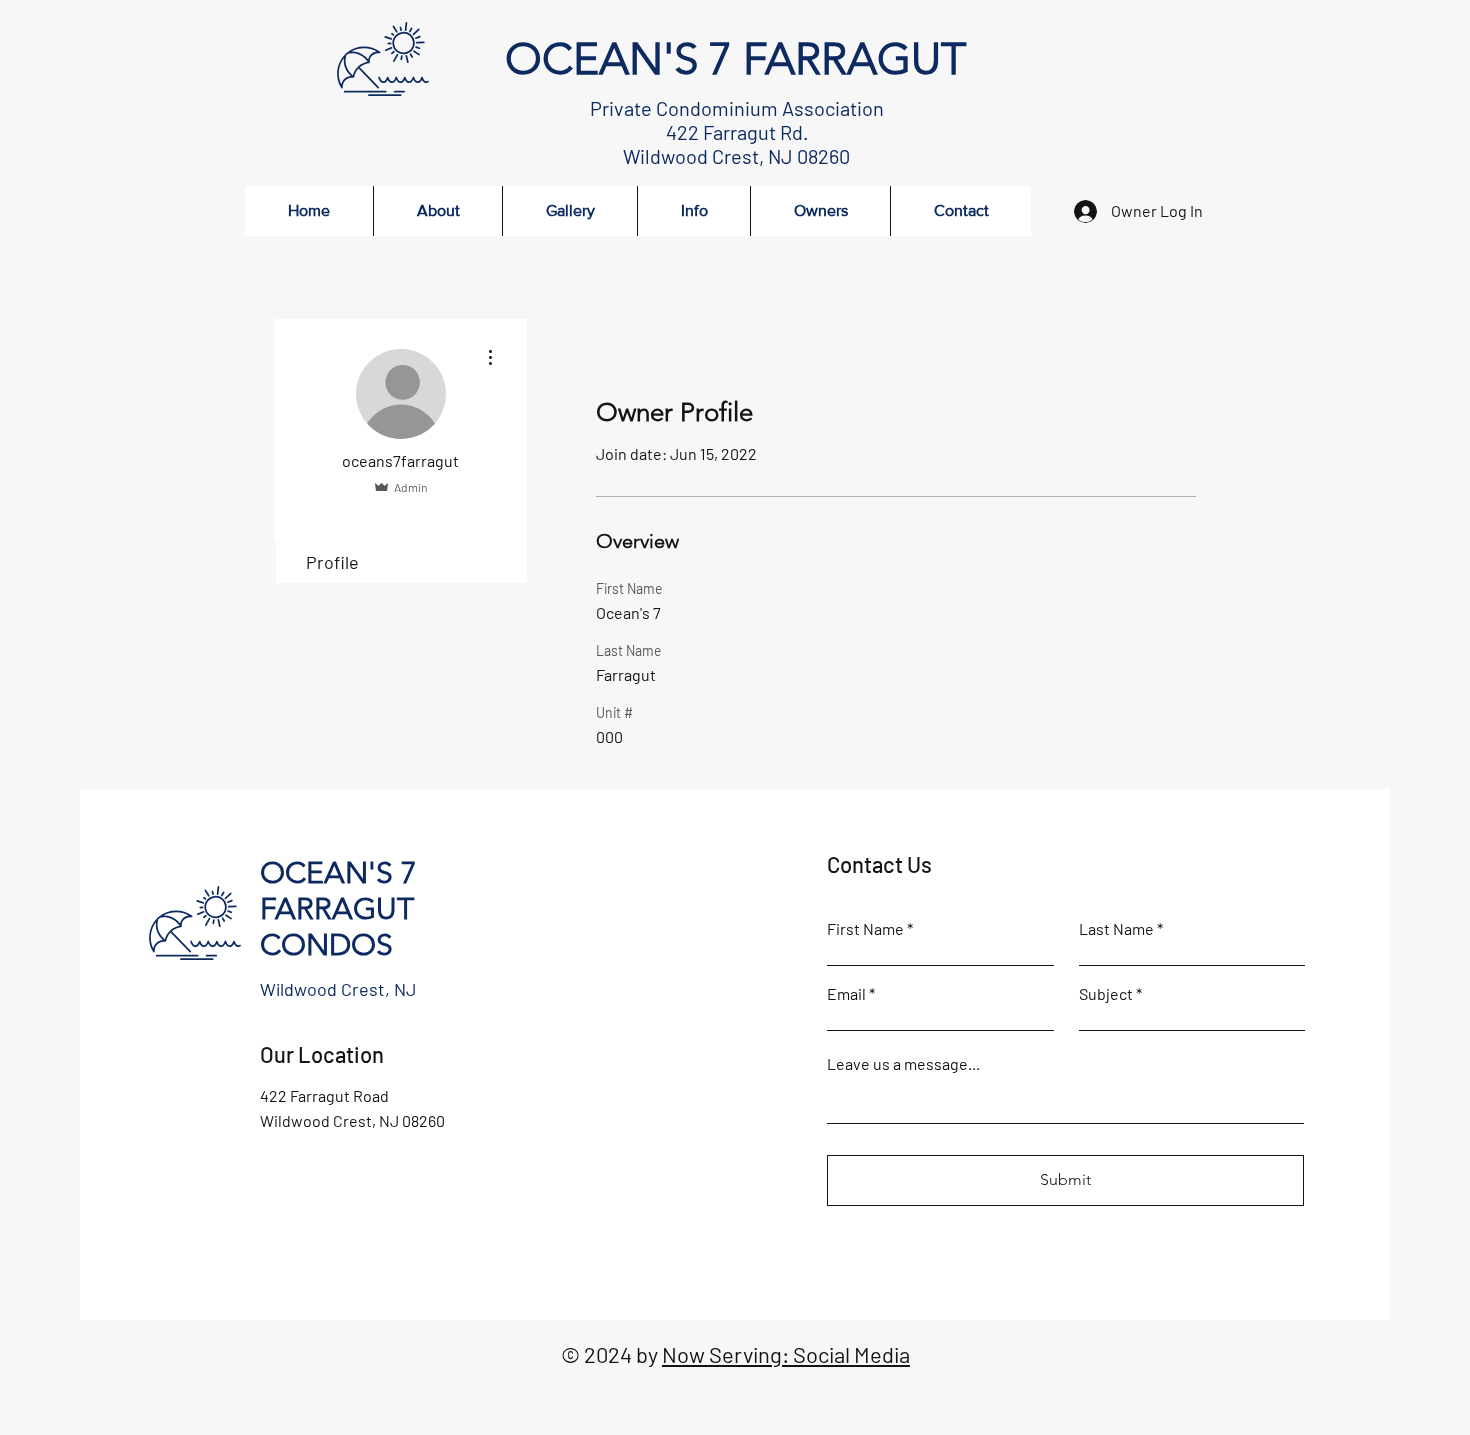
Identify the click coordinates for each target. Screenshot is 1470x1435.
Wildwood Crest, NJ (338, 989)
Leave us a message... (903, 1064)
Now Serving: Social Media (786, 1354)
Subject (1106, 994)
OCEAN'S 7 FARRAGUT (735, 59)
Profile (332, 562)
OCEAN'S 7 (338, 873)
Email (846, 994)
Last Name (1116, 929)
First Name (865, 929)
